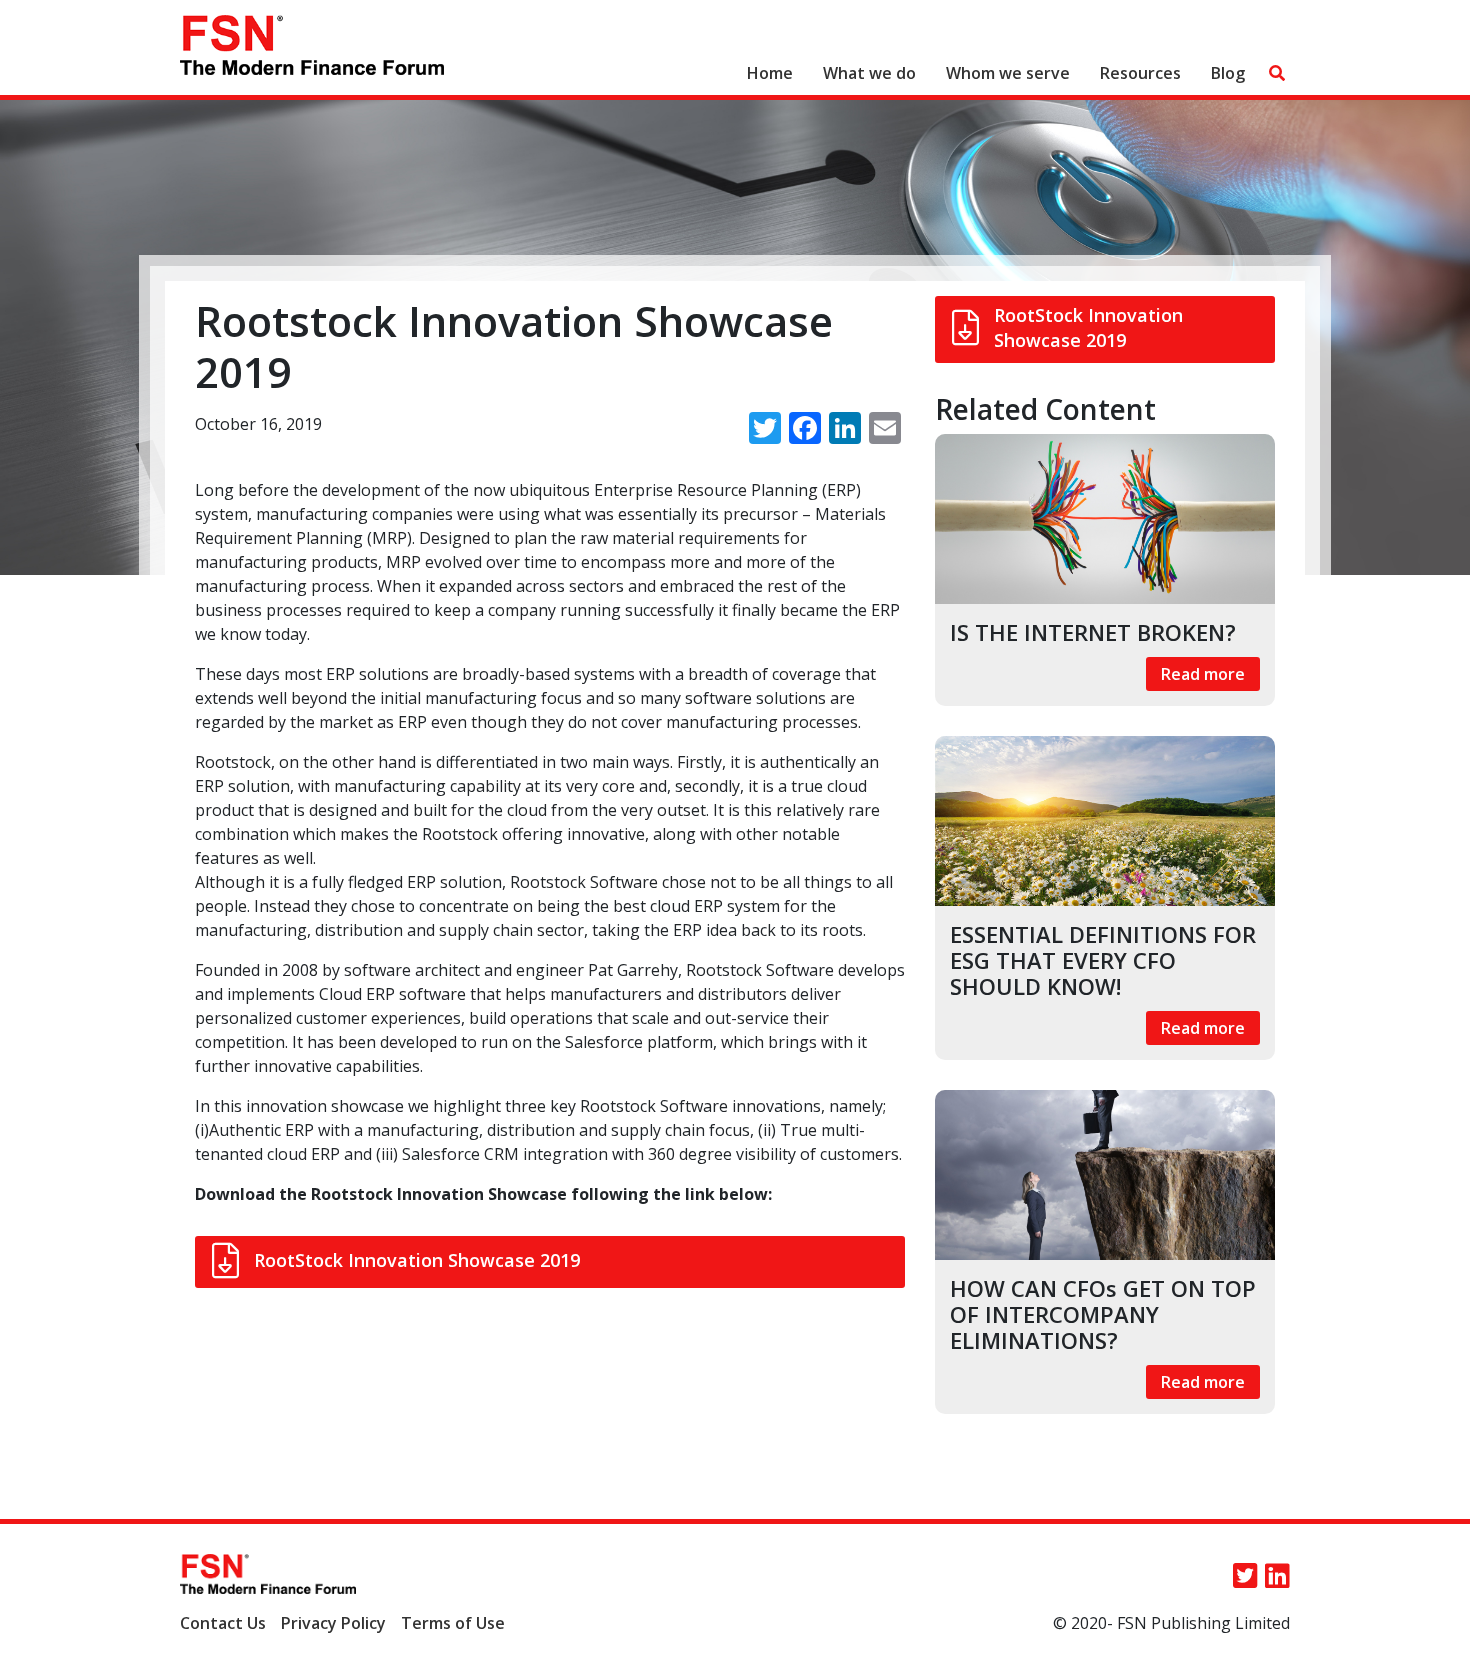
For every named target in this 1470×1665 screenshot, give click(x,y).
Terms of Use (453, 1623)
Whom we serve (1008, 73)
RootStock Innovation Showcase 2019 (417, 1260)
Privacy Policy (333, 1623)
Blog (1228, 73)
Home (770, 73)
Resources (1140, 73)
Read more (1203, 674)
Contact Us (223, 1623)
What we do (869, 73)
